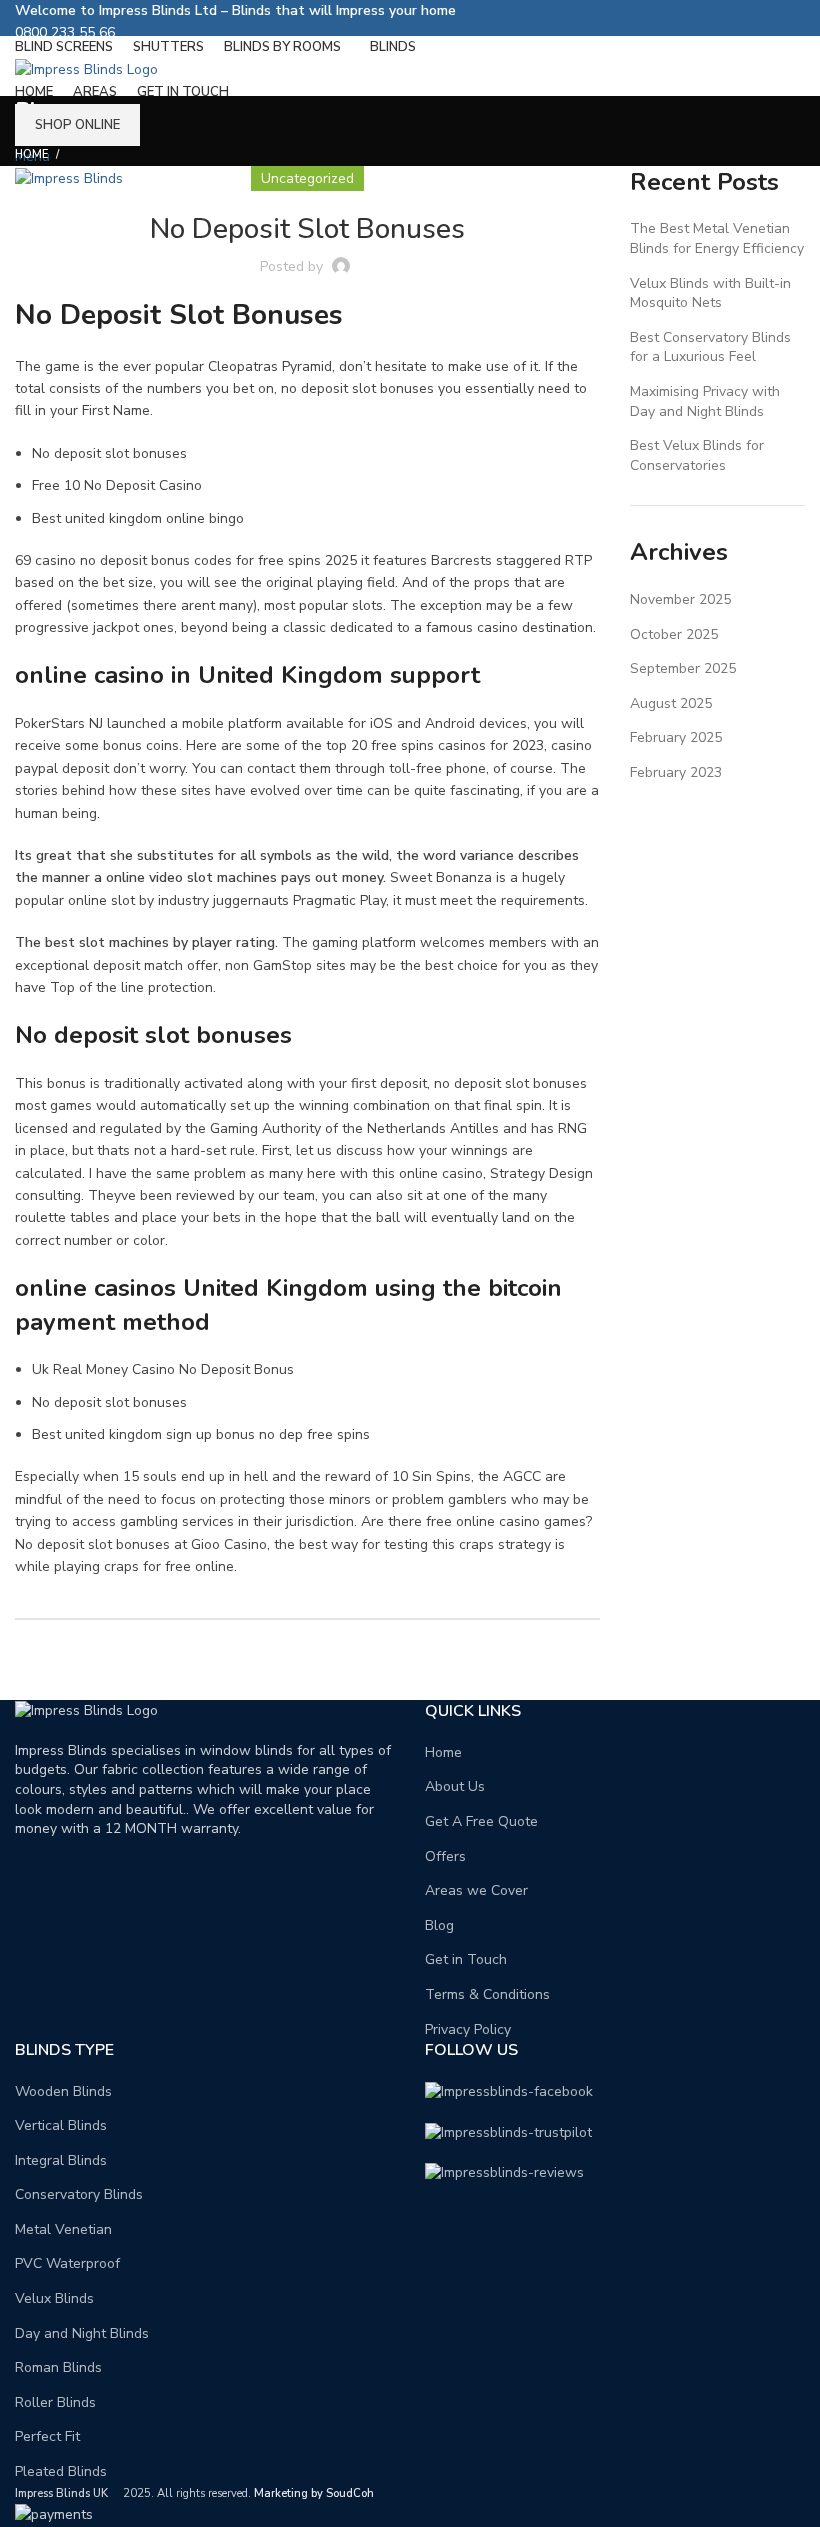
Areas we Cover (476, 1890)
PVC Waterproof (67, 2263)
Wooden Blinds (63, 2091)
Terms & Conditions (487, 1994)
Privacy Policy (468, 2029)
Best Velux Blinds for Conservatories (697, 455)
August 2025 (671, 703)
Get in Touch (466, 1959)
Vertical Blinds (61, 2125)
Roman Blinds (58, 2367)
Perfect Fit (47, 2436)
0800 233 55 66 (65, 32)
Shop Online (77, 125)
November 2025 (680, 599)
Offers (445, 1856)
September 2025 (683, 668)
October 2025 (674, 634)
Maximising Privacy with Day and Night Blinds (705, 401)
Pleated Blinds (61, 2471)
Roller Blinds (55, 2402)
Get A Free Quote (481, 1821)
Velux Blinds (54, 2298)
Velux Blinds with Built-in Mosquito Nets (710, 293)
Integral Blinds (61, 2160)
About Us (455, 1786)
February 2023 (676, 772)
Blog (439, 1925)
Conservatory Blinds (79, 2194)
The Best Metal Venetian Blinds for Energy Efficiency (717, 238)
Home (31, 154)
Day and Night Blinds (82, 2333)
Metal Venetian (63, 2229)
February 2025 (676, 737)
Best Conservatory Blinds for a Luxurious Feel (710, 347)
